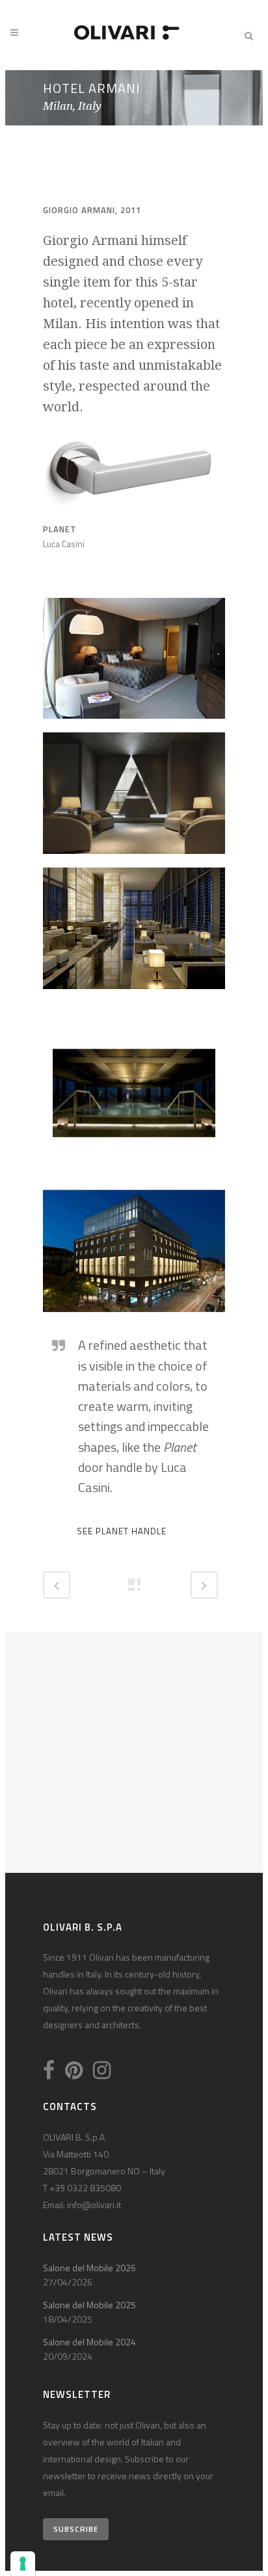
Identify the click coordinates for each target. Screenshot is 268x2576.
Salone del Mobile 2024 (89, 2342)
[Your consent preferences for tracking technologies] (23, 2564)
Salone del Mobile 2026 (89, 2268)
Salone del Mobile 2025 (89, 2305)
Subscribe (76, 2529)
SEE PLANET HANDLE (122, 1531)
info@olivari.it (94, 2205)
